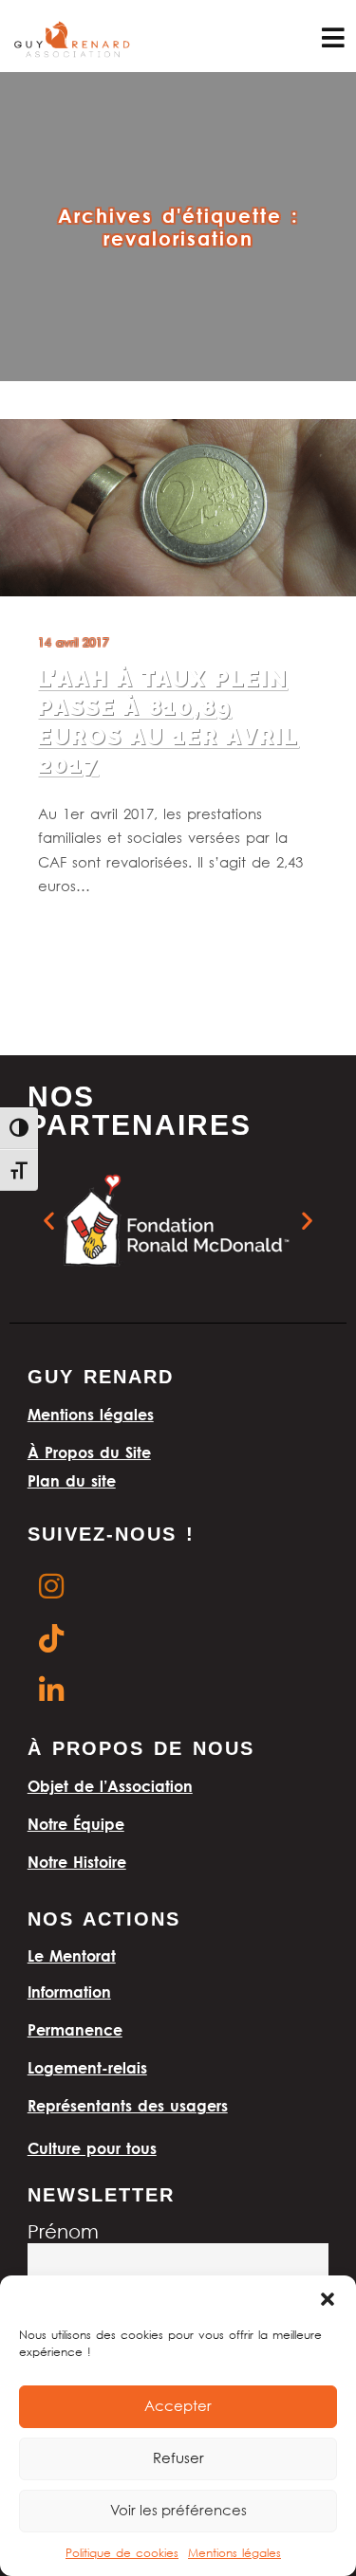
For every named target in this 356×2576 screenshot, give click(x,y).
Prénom (63, 2233)
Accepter (178, 2407)
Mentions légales (234, 2554)
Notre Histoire (77, 1862)
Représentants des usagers (128, 2106)
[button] (328, 2299)
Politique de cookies (122, 2554)
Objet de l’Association (110, 1786)
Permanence (75, 2030)
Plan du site (72, 1481)
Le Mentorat (72, 1956)
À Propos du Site (89, 1452)
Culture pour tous (92, 2148)
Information (69, 1992)
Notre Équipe (76, 1824)
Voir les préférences (178, 2512)
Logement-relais (87, 2068)
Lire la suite (73, 935)
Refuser (178, 2459)
